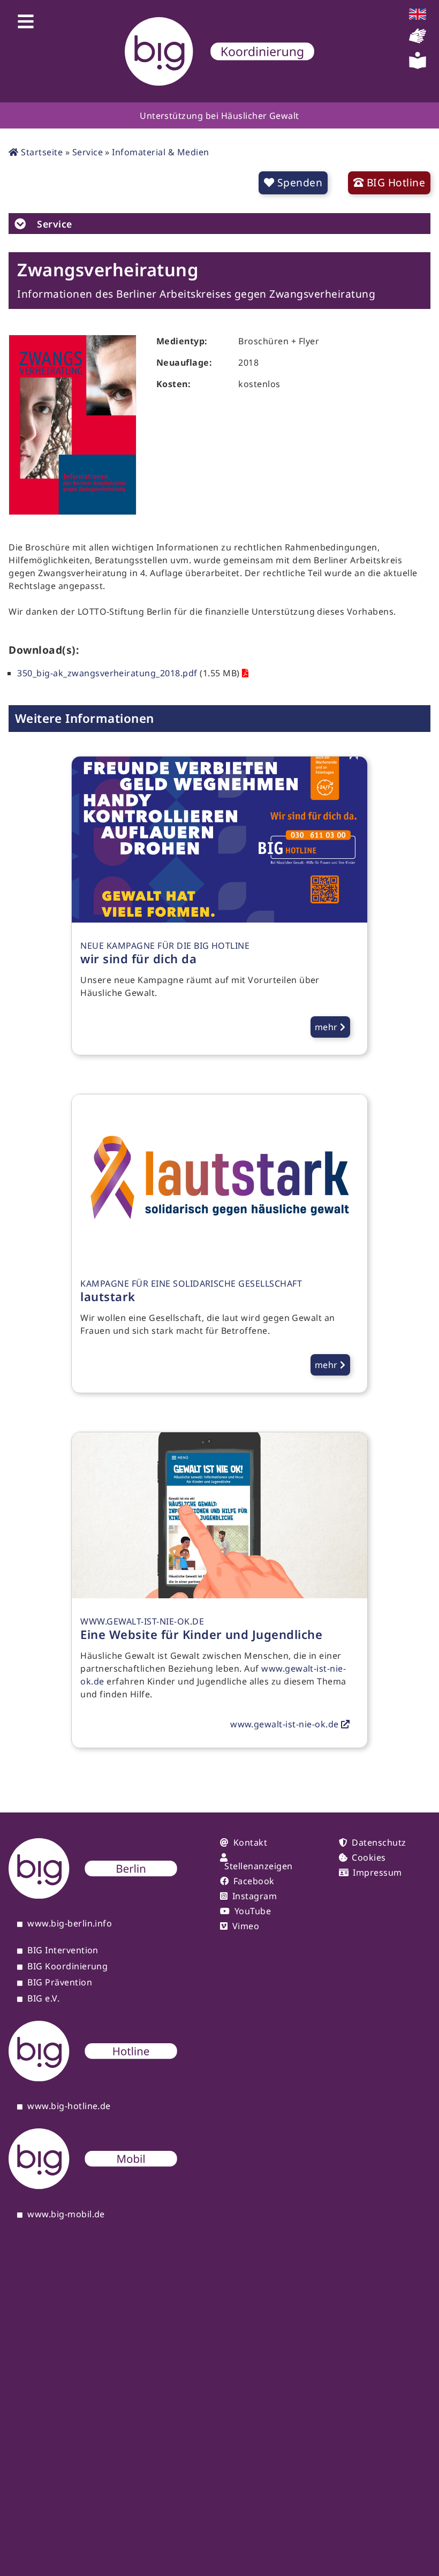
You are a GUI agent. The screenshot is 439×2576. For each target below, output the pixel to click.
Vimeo (246, 1926)
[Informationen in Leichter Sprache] (418, 66)
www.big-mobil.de (66, 2215)
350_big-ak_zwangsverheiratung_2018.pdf (107, 673)
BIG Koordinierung (67, 1967)
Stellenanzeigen (258, 1866)
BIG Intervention (63, 1951)
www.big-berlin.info (70, 1924)
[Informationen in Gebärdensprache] (418, 41)
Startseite (41, 152)
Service (88, 152)
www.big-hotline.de (69, 2106)
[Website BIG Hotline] (93, 2078)
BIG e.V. (43, 1999)
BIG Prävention (60, 1983)
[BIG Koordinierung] (219, 51)
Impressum (377, 1872)
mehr (327, 1027)
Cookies (369, 1857)
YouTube (253, 1911)
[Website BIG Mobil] (93, 2186)
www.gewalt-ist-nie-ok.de (286, 1724)
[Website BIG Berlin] (93, 1895)
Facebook (254, 1881)
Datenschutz (379, 1842)
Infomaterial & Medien (160, 152)
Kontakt (250, 1842)
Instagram (255, 1896)
